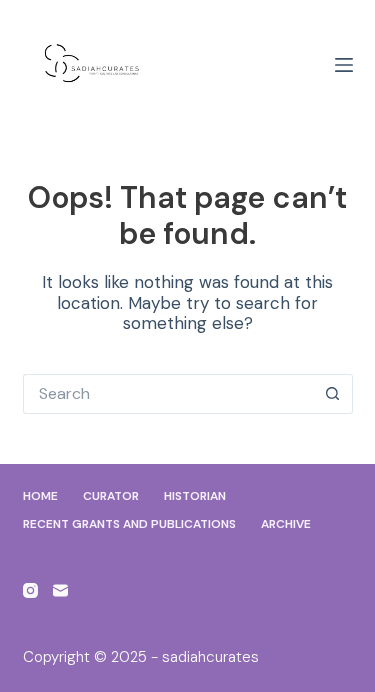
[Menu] (344, 65)
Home (40, 496)
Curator (111, 496)
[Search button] (333, 394)
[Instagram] (30, 590)
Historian (195, 496)
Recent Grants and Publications (129, 524)
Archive (286, 524)
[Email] (60, 590)
